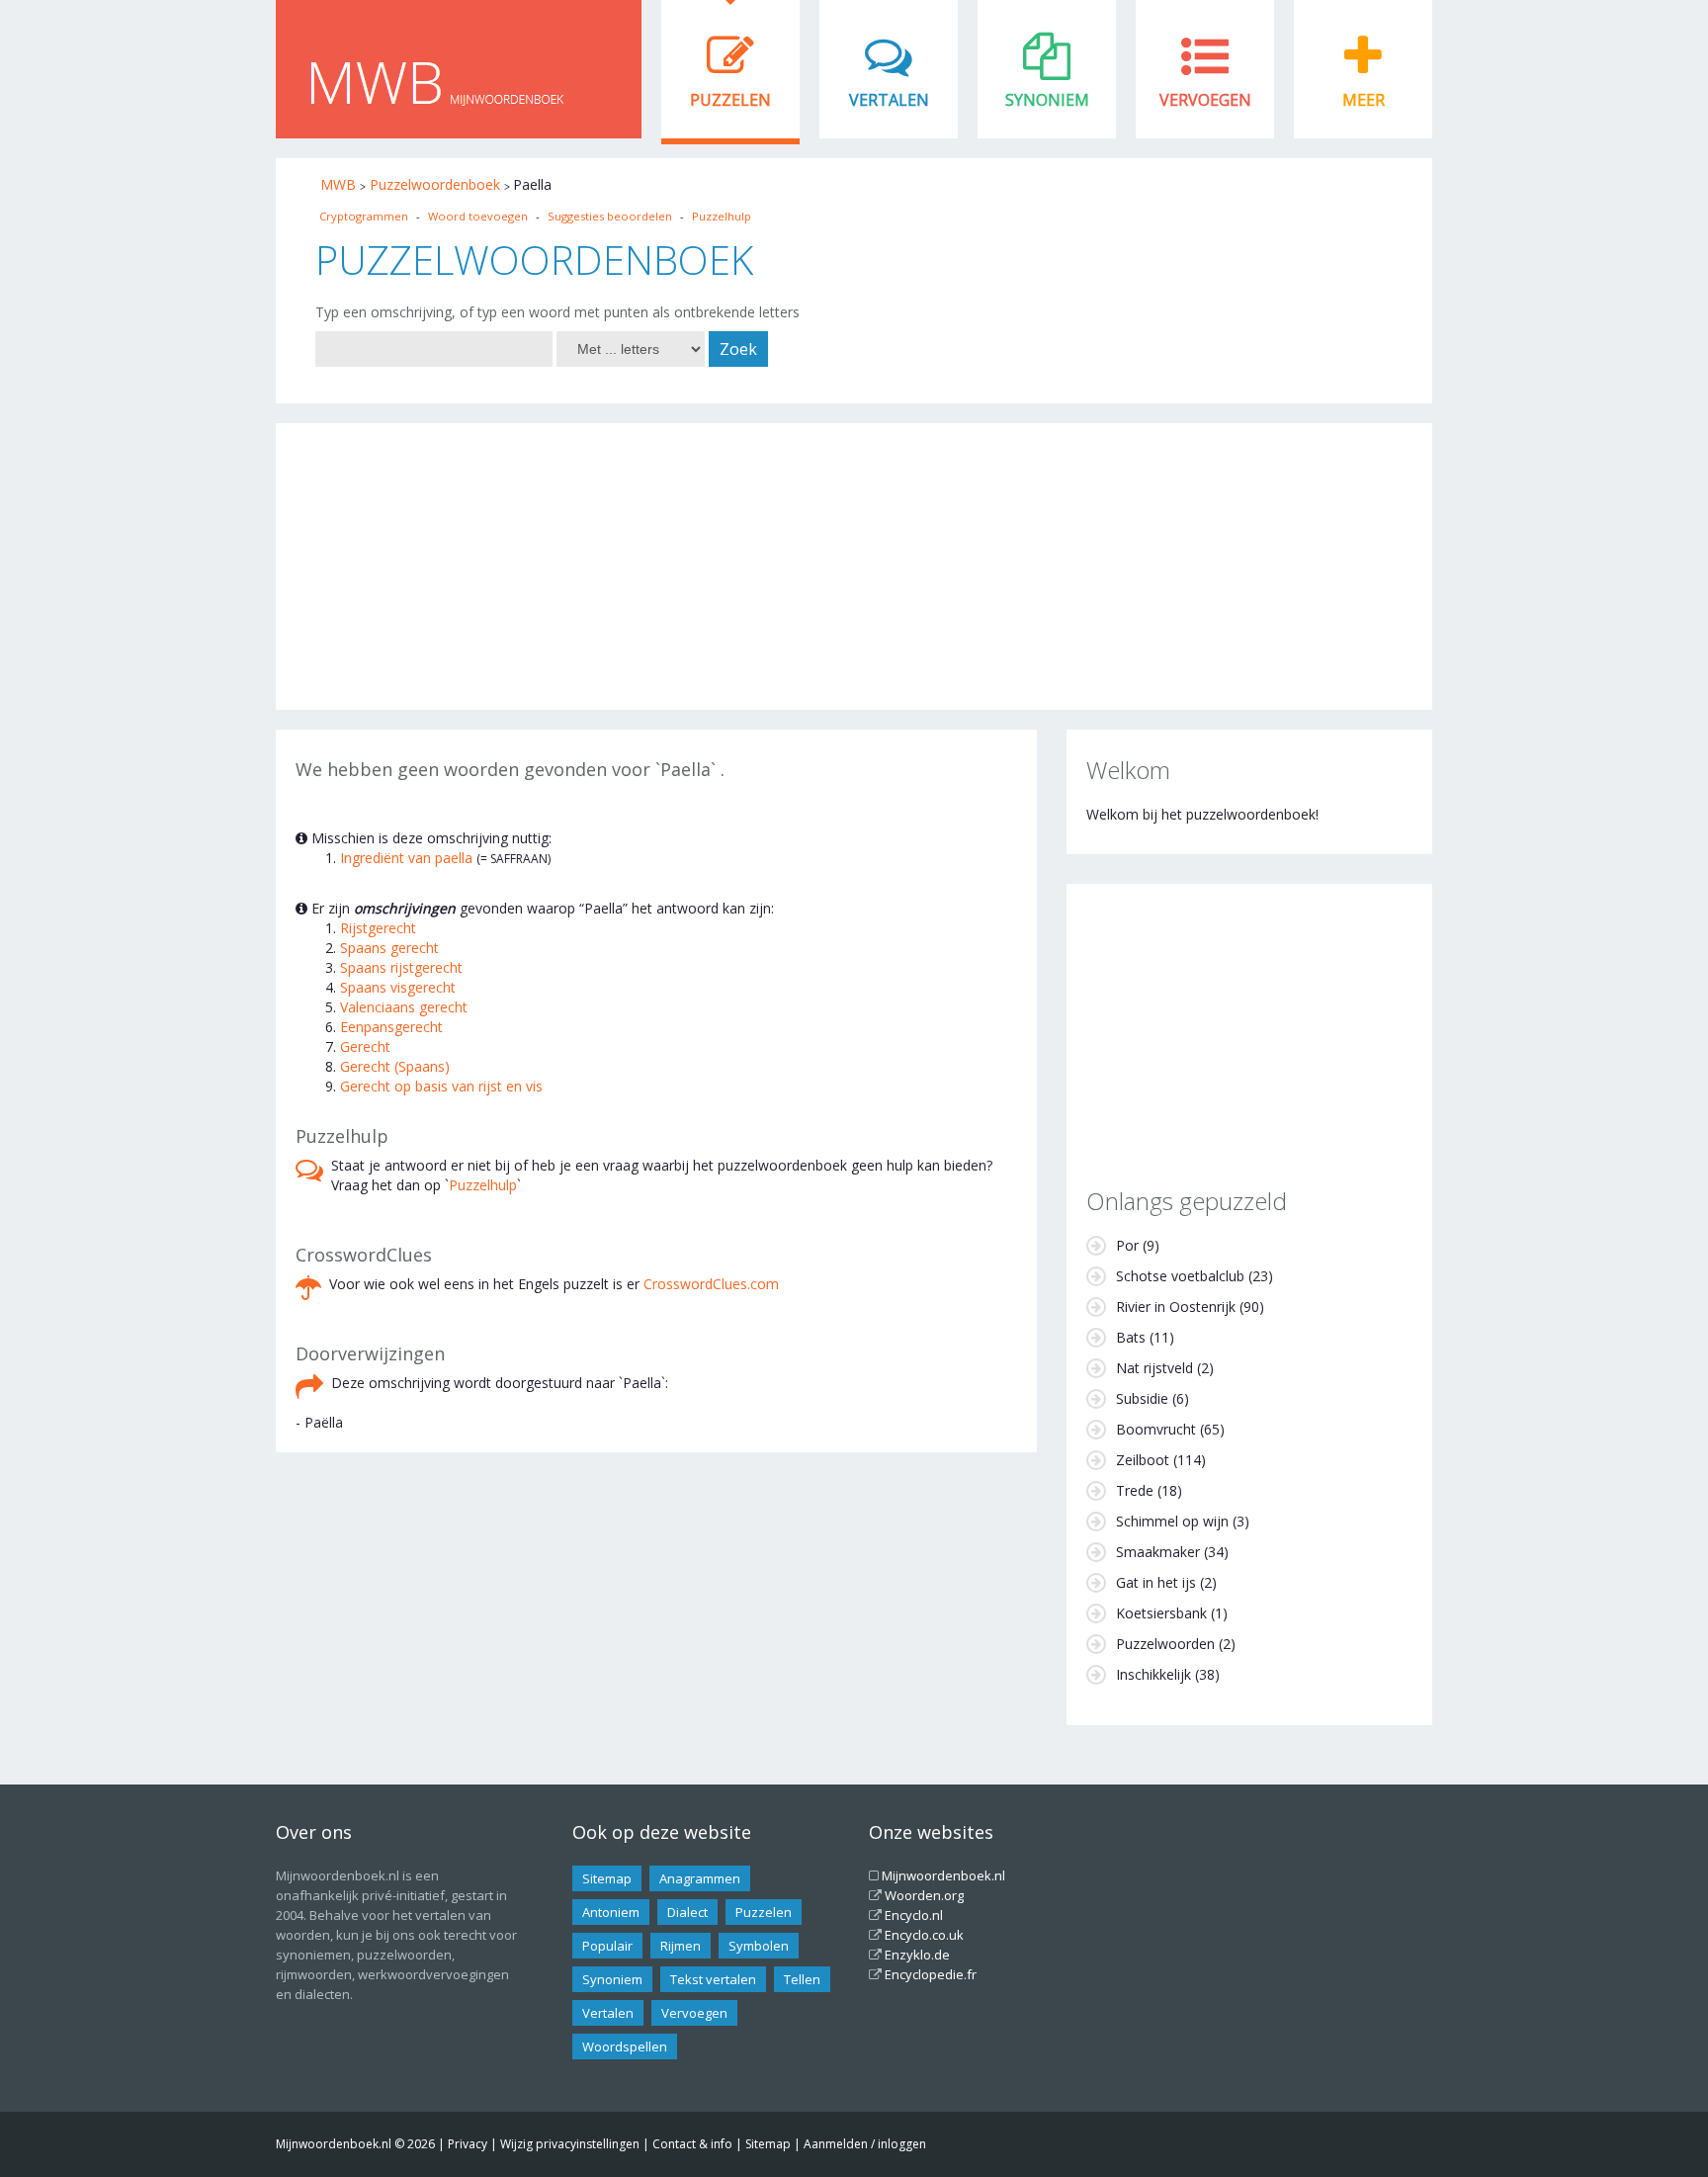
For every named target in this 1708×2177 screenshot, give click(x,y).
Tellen (802, 1979)
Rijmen (681, 1946)
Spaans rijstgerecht (401, 967)
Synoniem (1047, 100)
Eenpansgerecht (391, 1027)
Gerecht (365, 1046)
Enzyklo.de (917, 1955)
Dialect (687, 1912)
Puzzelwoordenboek (435, 184)
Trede (1135, 1490)
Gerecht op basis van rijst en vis (441, 1086)
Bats (1131, 1337)
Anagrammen (700, 1878)
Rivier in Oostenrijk (1176, 1306)
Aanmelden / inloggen (865, 2144)
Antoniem (611, 1912)
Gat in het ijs (1156, 1582)
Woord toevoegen (478, 216)
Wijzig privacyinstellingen (570, 2144)
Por (1127, 1245)
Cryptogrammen (364, 216)
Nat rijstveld (1154, 1368)
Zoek (738, 349)
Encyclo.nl (914, 1915)
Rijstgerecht (378, 928)
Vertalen (889, 100)
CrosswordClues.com (711, 1284)
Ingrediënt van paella (406, 858)
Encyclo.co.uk (924, 1935)
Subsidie (1142, 1398)
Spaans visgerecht (398, 987)
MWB (338, 184)
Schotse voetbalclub (1180, 1276)
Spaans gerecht (389, 948)
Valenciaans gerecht (404, 1007)
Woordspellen (625, 2046)
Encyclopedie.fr (931, 1974)
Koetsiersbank (1161, 1613)
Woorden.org (924, 1895)
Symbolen (759, 1946)
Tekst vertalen (713, 1979)
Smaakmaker (1158, 1552)
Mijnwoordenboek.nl (943, 1875)
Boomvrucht (1156, 1429)
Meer (1364, 100)
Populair (607, 1946)
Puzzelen (730, 100)
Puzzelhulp (722, 216)
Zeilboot (1143, 1460)
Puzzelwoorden (1165, 1644)
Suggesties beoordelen (610, 216)
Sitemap (607, 1878)
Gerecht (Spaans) (395, 1066)
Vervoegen (1205, 100)
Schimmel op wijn (1172, 1521)
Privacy (468, 2144)
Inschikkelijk (1153, 1674)
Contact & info (692, 2144)
